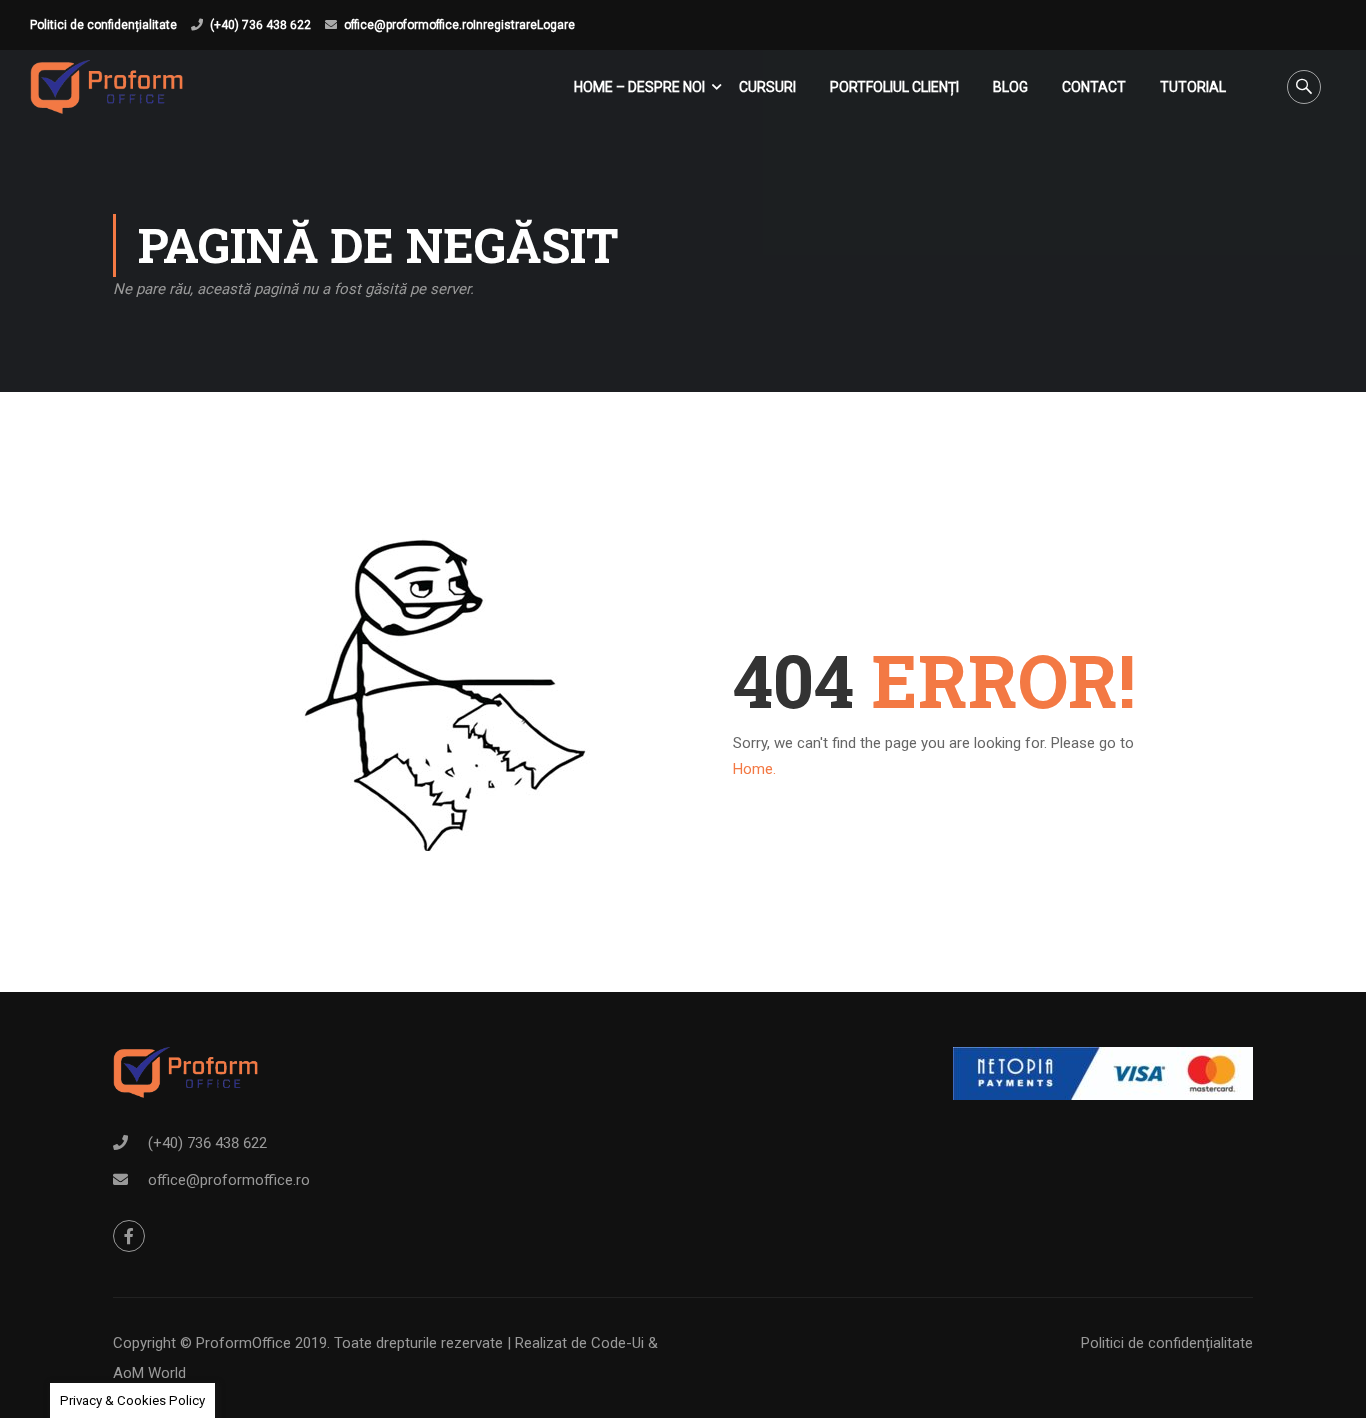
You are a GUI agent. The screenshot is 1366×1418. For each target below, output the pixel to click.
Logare (556, 25)
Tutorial (1193, 87)
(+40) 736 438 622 (260, 25)
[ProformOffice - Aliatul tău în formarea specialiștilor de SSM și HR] (106, 87)
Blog (1010, 87)
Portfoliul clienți (894, 87)
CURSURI (767, 87)
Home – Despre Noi (639, 87)
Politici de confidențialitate (103, 25)
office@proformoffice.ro (408, 25)
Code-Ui (619, 1343)
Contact (1094, 87)
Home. (754, 769)
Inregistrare (505, 25)
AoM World (149, 1373)
